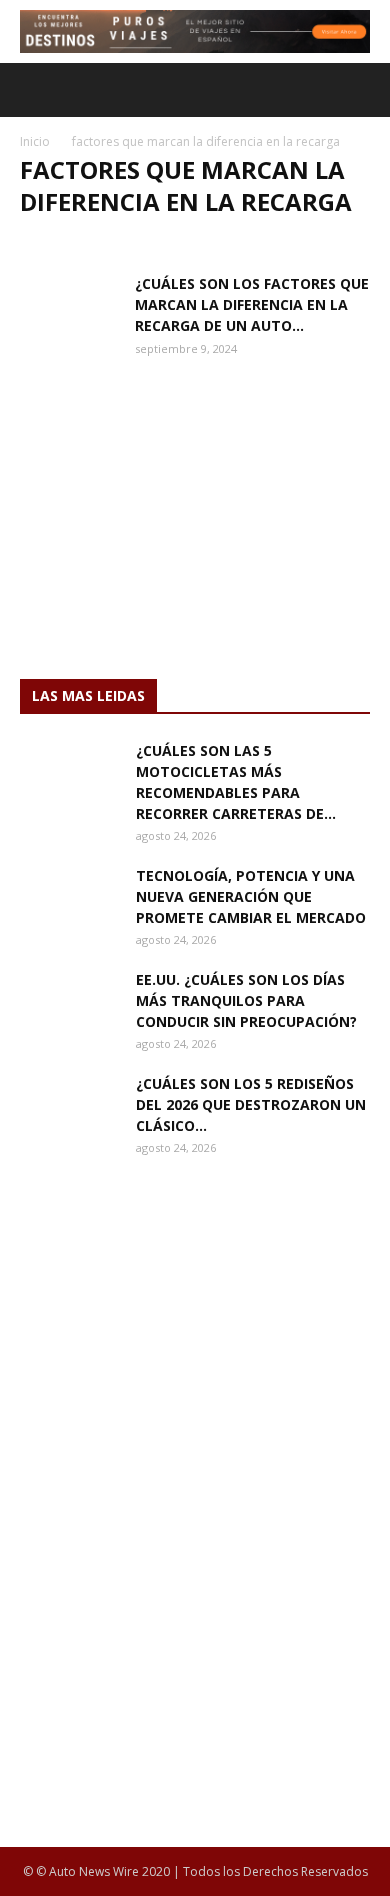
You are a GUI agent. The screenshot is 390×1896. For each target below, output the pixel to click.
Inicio (35, 141)
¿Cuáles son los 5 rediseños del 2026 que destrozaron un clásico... (251, 1104)
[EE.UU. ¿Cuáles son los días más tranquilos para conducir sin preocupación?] (70, 1004)
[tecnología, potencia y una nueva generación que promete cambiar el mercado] (70, 900)
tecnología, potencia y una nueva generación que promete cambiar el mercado (251, 896)
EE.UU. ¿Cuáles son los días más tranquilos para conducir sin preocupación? (246, 1000)
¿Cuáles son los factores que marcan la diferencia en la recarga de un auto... (252, 304)
